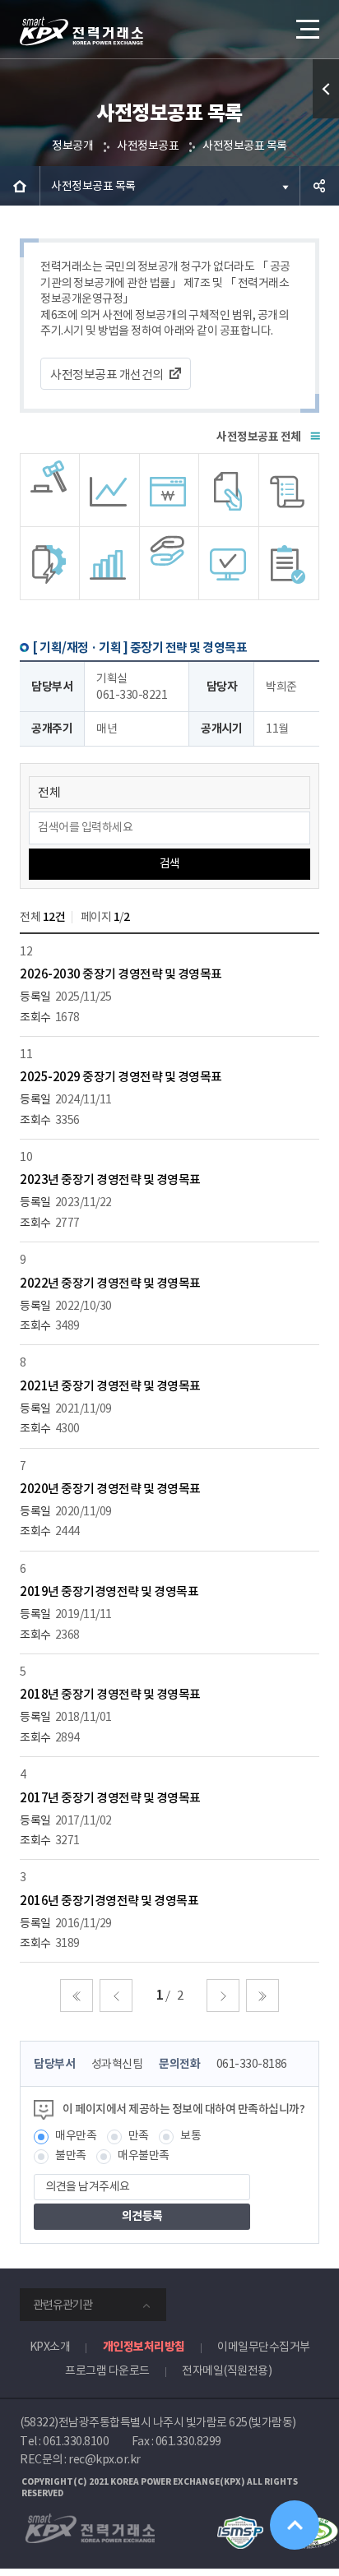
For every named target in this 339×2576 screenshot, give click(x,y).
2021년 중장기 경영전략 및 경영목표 (110, 1386)
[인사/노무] (110, 563)
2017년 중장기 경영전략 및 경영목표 (110, 1798)
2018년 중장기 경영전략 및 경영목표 (110, 1694)
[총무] (289, 490)
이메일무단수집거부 (264, 2347)
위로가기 (295, 2525)
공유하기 (319, 186)
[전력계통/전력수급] (50, 490)
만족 (139, 2135)
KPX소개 (50, 2347)
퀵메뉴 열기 (326, 89)
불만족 (71, 2155)
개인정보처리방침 (144, 2347)
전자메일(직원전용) (227, 2370)
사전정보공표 (148, 146)
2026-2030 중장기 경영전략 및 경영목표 (121, 974)
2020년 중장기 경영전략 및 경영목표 (110, 1489)
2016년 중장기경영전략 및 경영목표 (109, 1901)
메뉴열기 (306, 29)
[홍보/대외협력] (170, 563)
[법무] (289, 563)
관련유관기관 (63, 2305)
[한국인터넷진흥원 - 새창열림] (240, 2523)
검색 (170, 863)
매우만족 (76, 2135)
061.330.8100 (76, 2441)
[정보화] (229, 563)
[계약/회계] (229, 490)
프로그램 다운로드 (107, 2370)
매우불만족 (144, 2155)
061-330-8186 (252, 2064)
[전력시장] (110, 490)
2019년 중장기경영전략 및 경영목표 (109, 1591)
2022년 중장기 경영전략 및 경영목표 (110, 1283)
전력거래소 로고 (81, 31)
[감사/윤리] (50, 563)
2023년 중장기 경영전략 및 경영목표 (110, 1179)
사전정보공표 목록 (245, 146)
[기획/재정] (170, 490)
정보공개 (72, 146)
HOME (20, 186)
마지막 (262, 1996)
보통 (190, 2135)
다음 (223, 1996)
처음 (77, 1996)
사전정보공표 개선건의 (107, 375)
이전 (116, 1996)
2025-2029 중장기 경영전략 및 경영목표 (121, 1077)
